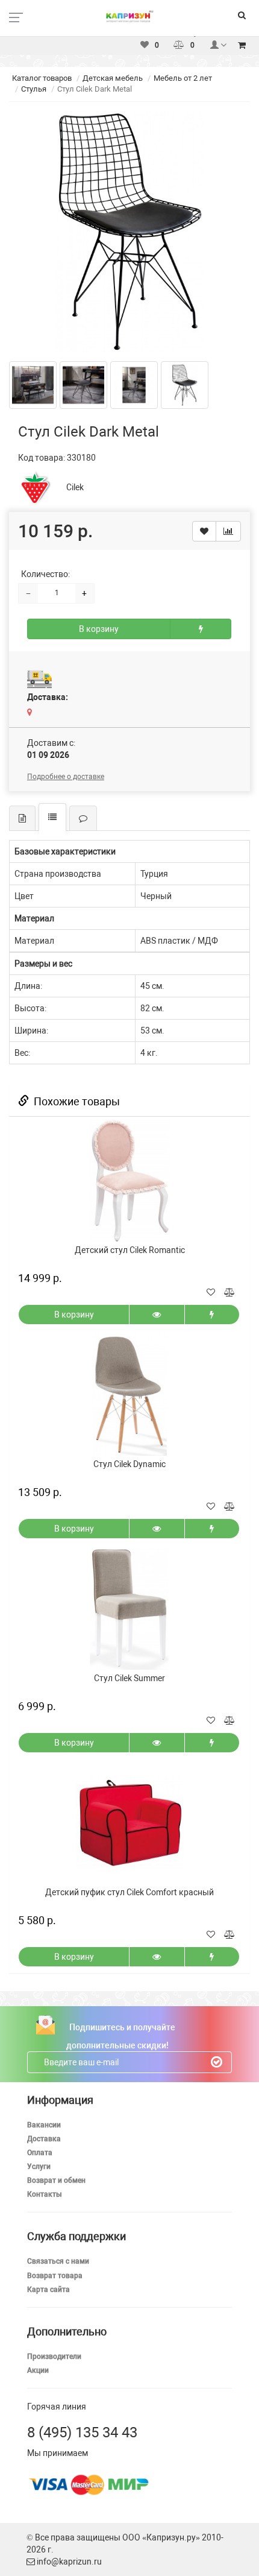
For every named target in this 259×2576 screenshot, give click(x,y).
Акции (38, 2370)
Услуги (39, 2167)
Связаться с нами (58, 2261)
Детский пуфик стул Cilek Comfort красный (129, 1892)
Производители (54, 2357)
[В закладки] (204, 531)
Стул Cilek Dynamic (129, 1464)
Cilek (75, 487)
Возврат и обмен (56, 2180)
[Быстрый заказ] (201, 629)
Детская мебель (113, 78)
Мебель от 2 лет (183, 78)
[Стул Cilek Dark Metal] (129, 232)
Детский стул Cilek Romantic (130, 1250)
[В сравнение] (228, 531)
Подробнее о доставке (66, 777)
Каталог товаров (42, 78)
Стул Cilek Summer (129, 1678)
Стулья (34, 89)
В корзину (99, 629)
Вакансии (44, 2125)
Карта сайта (48, 2290)
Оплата (40, 2153)
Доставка (44, 2139)
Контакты (45, 2194)
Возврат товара (55, 2276)
